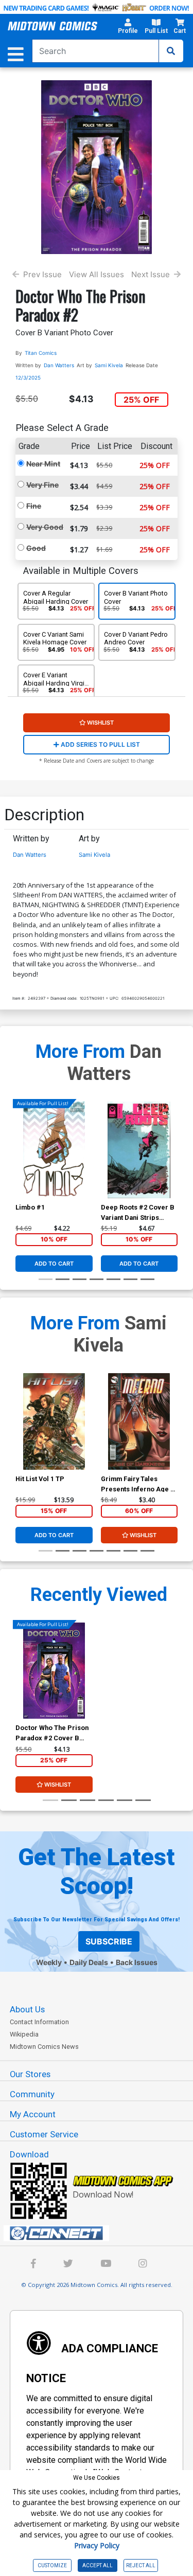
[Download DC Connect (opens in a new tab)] (101, 2233)
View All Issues (97, 274)
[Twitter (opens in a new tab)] (68, 2265)
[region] (21, 1163)
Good (36, 548)
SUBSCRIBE (109, 1941)
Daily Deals (89, 1962)
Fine (34, 506)
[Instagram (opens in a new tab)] (143, 2265)
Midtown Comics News (44, 2047)
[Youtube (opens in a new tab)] (106, 2265)
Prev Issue (42, 274)
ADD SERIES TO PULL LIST (100, 744)
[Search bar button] (171, 51)
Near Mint (43, 464)
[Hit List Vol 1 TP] (54, 1421)
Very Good (45, 527)
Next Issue (151, 274)
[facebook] (33, 2265)
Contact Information (39, 2022)
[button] (128, 28)
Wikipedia (24, 2034)
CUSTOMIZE (52, 2565)
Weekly (49, 1962)
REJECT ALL (141, 2565)
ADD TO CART (54, 1264)
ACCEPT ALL (98, 2565)
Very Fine (42, 485)
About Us (27, 2009)
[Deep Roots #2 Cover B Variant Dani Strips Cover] (139, 1150)
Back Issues (137, 1962)
